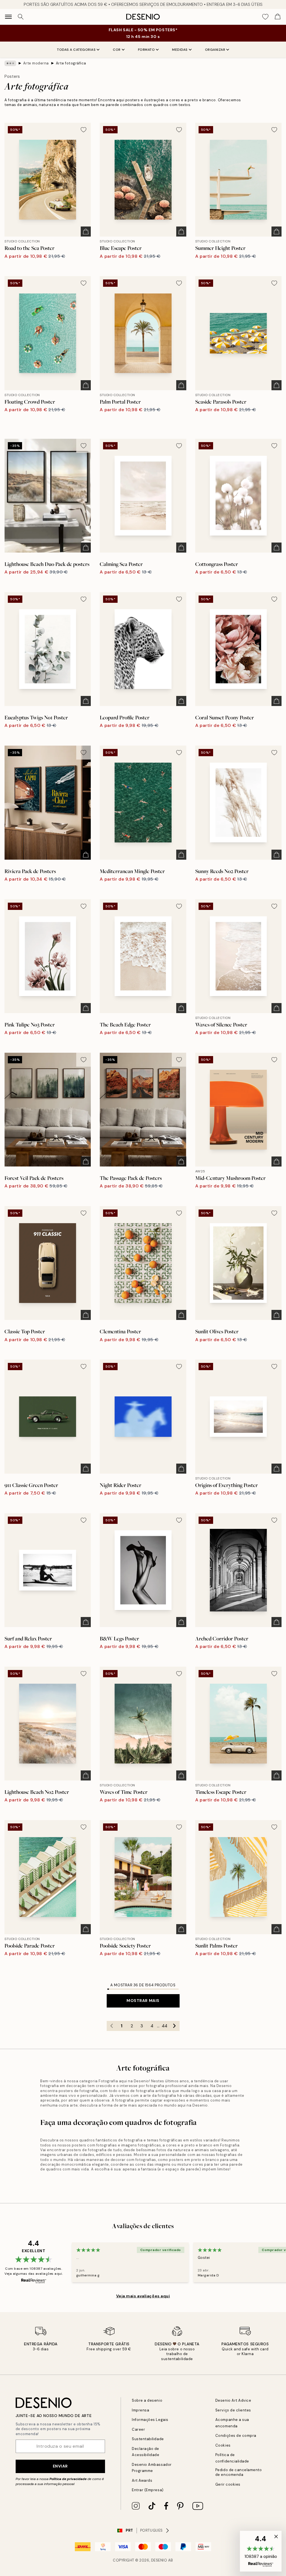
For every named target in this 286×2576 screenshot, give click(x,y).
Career (138, 2429)
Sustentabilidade (148, 2439)
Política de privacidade (68, 2479)
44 (165, 2026)
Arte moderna (36, 63)
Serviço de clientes (233, 2410)
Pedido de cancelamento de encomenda (239, 2472)
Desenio (159, 2560)
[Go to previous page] (112, 2026)
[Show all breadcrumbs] (10, 63)
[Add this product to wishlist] (84, 130)
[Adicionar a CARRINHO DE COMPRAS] (86, 232)
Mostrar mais (143, 2001)
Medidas (180, 50)
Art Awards (142, 2480)
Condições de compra (236, 2436)
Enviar (60, 2466)
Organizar (215, 50)
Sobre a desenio (147, 2400)
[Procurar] (21, 17)
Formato (146, 50)
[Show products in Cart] (278, 17)
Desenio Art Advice (233, 2400)
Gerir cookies (228, 2484)
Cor (117, 50)
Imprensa (140, 2410)
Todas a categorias (76, 50)
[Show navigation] (8, 17)
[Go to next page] (175, 2026)
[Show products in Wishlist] (265, 17)
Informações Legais (150, 2420)
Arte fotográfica (71, 63)
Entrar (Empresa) (148, 2490)
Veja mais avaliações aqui (143, 2296)
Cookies (223, 2445)
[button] (261, 2551)
